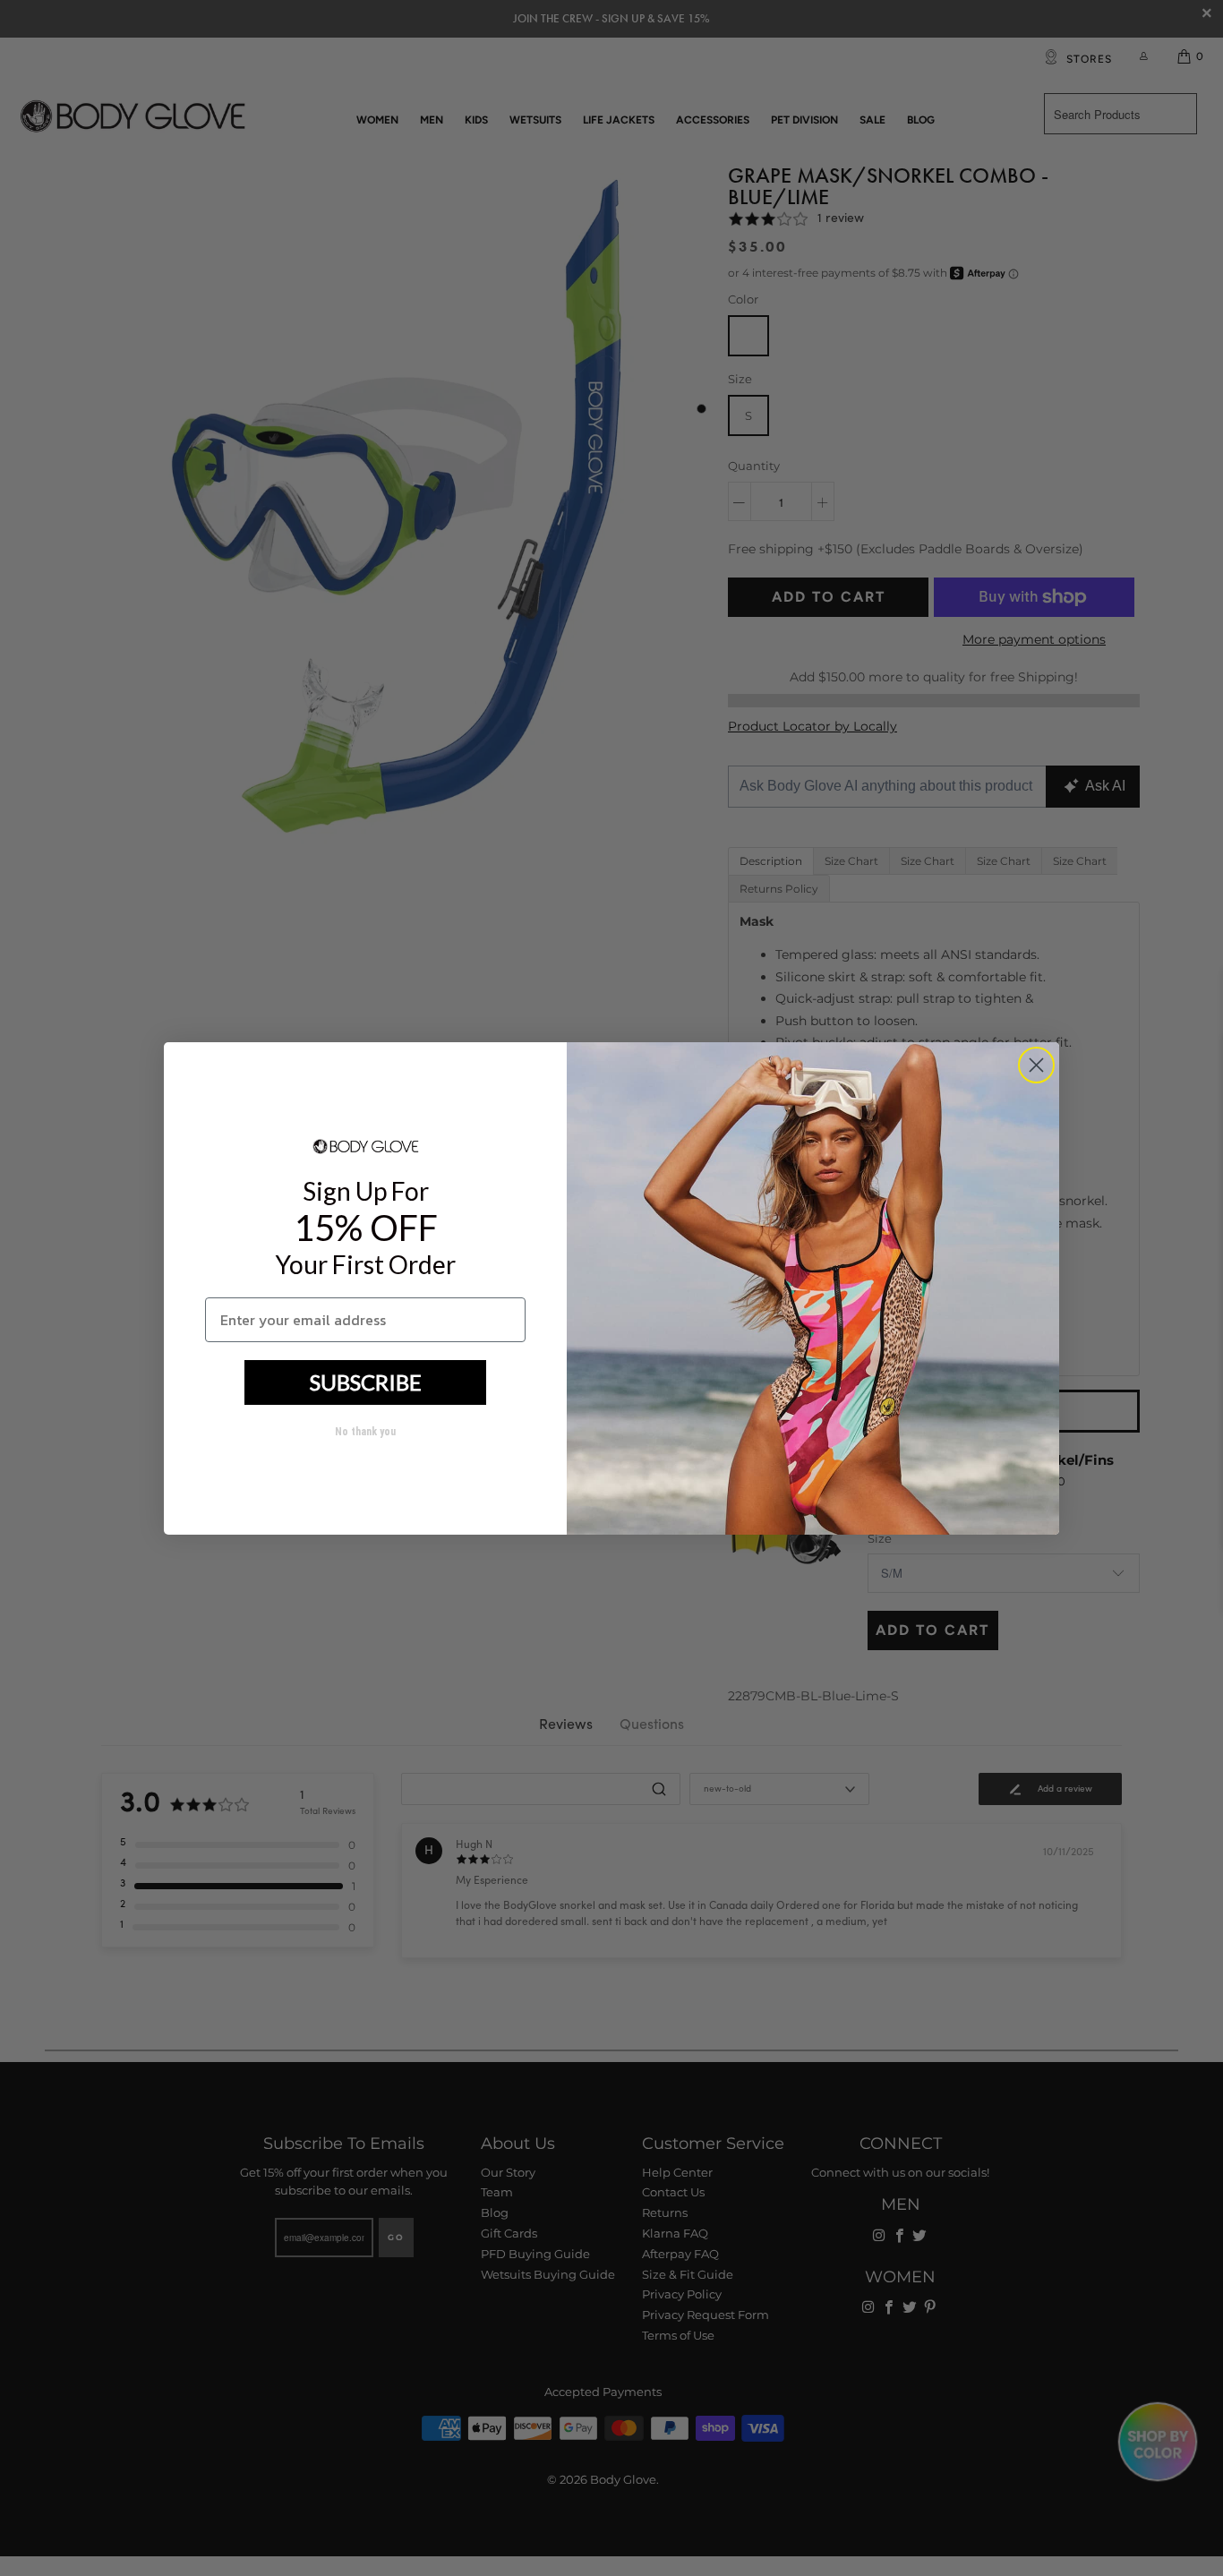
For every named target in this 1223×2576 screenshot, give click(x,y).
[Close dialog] (1036, 1065)
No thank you (365, 1432)
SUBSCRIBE (366, 1382)
